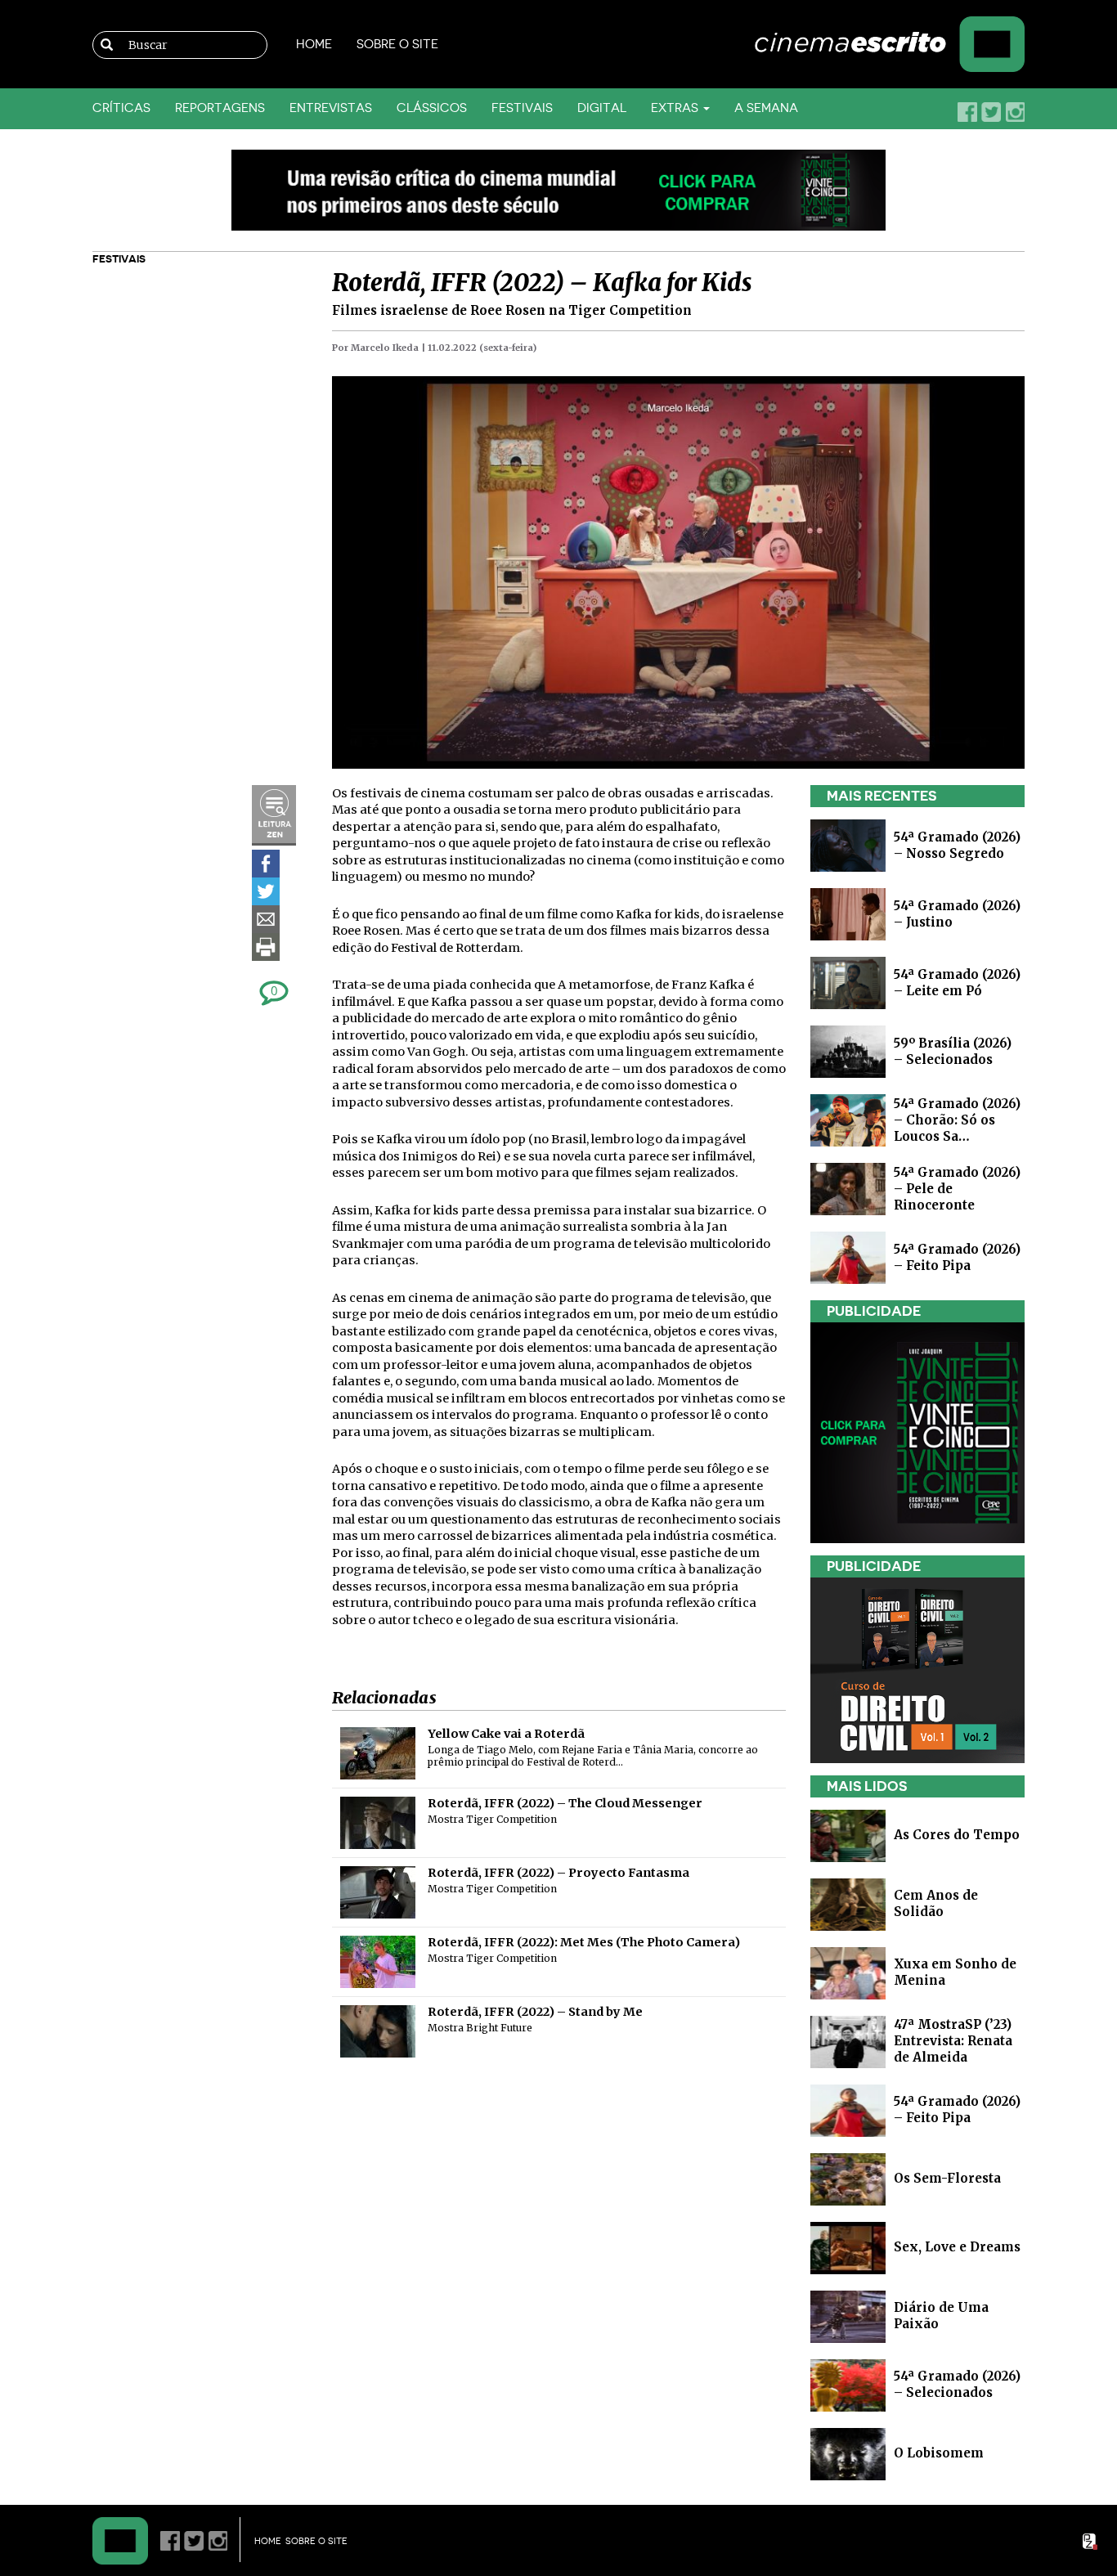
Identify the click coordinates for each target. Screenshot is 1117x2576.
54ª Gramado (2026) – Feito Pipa (957, 1257)
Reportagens (220, 108)
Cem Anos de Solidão (936, 1903)
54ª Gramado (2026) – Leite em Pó (957, 983)
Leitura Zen (274, 815)
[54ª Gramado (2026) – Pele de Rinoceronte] (848, 1188)
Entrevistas (331, 108)
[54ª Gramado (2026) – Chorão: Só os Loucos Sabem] (848, 1119)
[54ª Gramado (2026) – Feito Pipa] (848, 1257)
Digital (602, 108)
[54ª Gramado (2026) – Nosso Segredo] (848, 844)
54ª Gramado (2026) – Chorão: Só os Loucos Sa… (957, 1120)
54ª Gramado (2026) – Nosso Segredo (957, 845)
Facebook (967, 112)
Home (314, 45)
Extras (676, 108)
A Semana (766, 108)
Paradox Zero (1091, 2542)
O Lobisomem (939, 2453)
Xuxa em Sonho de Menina (955, 1972)
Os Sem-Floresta (947, 2178)
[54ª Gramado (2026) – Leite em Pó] (848, 982)
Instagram (1015, 112)
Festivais (522, 108)
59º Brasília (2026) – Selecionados (953, 1051)
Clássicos (432, 108)
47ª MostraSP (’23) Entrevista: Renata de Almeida (953, 2041)
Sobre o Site (397, 45)
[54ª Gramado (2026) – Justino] (848, 913)
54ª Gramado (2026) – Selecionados (957, 2384)
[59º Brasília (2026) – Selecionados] (848, 1050)
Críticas (121, 108)
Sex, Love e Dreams (957, 2247)
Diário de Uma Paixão (941, 2316)
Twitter (991, 112)
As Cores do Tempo (957, 1835)
